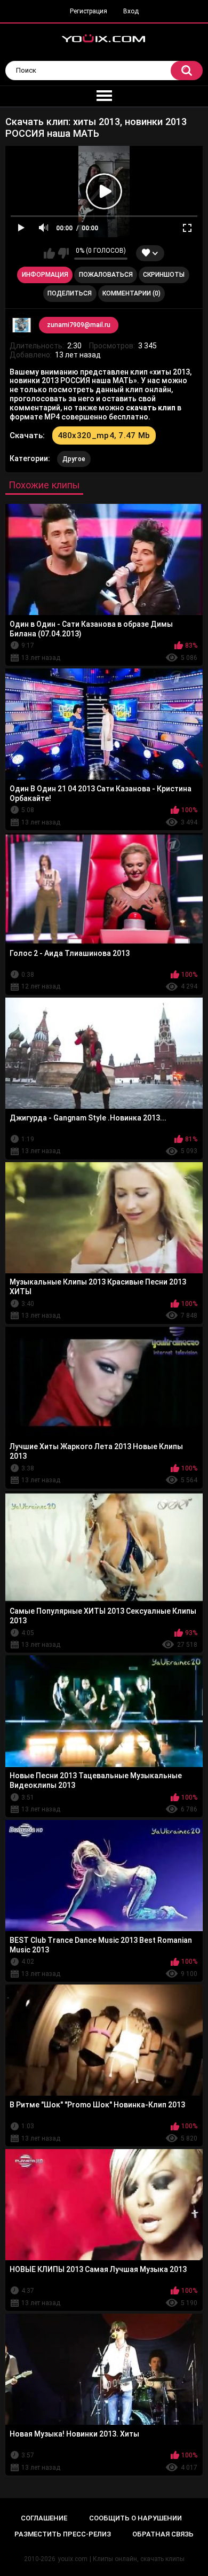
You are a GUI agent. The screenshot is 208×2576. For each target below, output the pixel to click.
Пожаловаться (106, 275)
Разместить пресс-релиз (63, 2534)
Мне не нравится (63, 253)
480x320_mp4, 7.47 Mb (104, 435)
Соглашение (44, 2518)
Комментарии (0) (131, 293)
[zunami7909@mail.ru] (22, 325)
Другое (74, 459)
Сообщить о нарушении (135, 2518)
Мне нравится (49, 253)
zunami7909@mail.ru (79, 325)
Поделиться (70, 293)
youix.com (73, 2559)
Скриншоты (164, 275)
